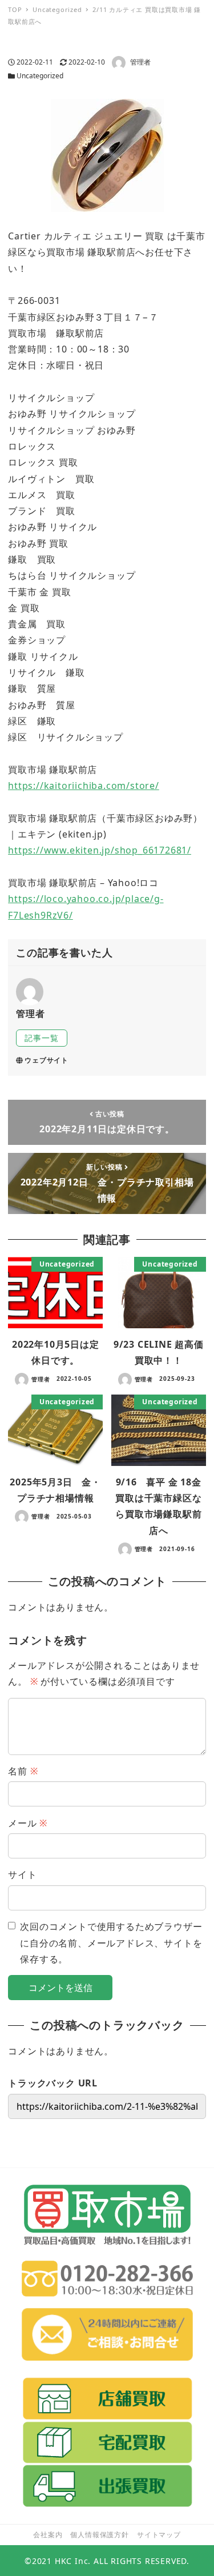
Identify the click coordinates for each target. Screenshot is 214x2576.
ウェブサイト (47, 1060)
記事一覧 (41, 1038)
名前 (23, 1771)
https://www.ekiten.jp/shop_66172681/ (100, 850)
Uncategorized (40, 76)
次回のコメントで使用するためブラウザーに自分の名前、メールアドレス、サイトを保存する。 (111, 1943)
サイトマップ (159, 2535)
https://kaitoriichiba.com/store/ (84, 786)
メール (28, 1823)
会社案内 (48, 2535)
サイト (22, 1874)
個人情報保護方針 (99, 2535)
